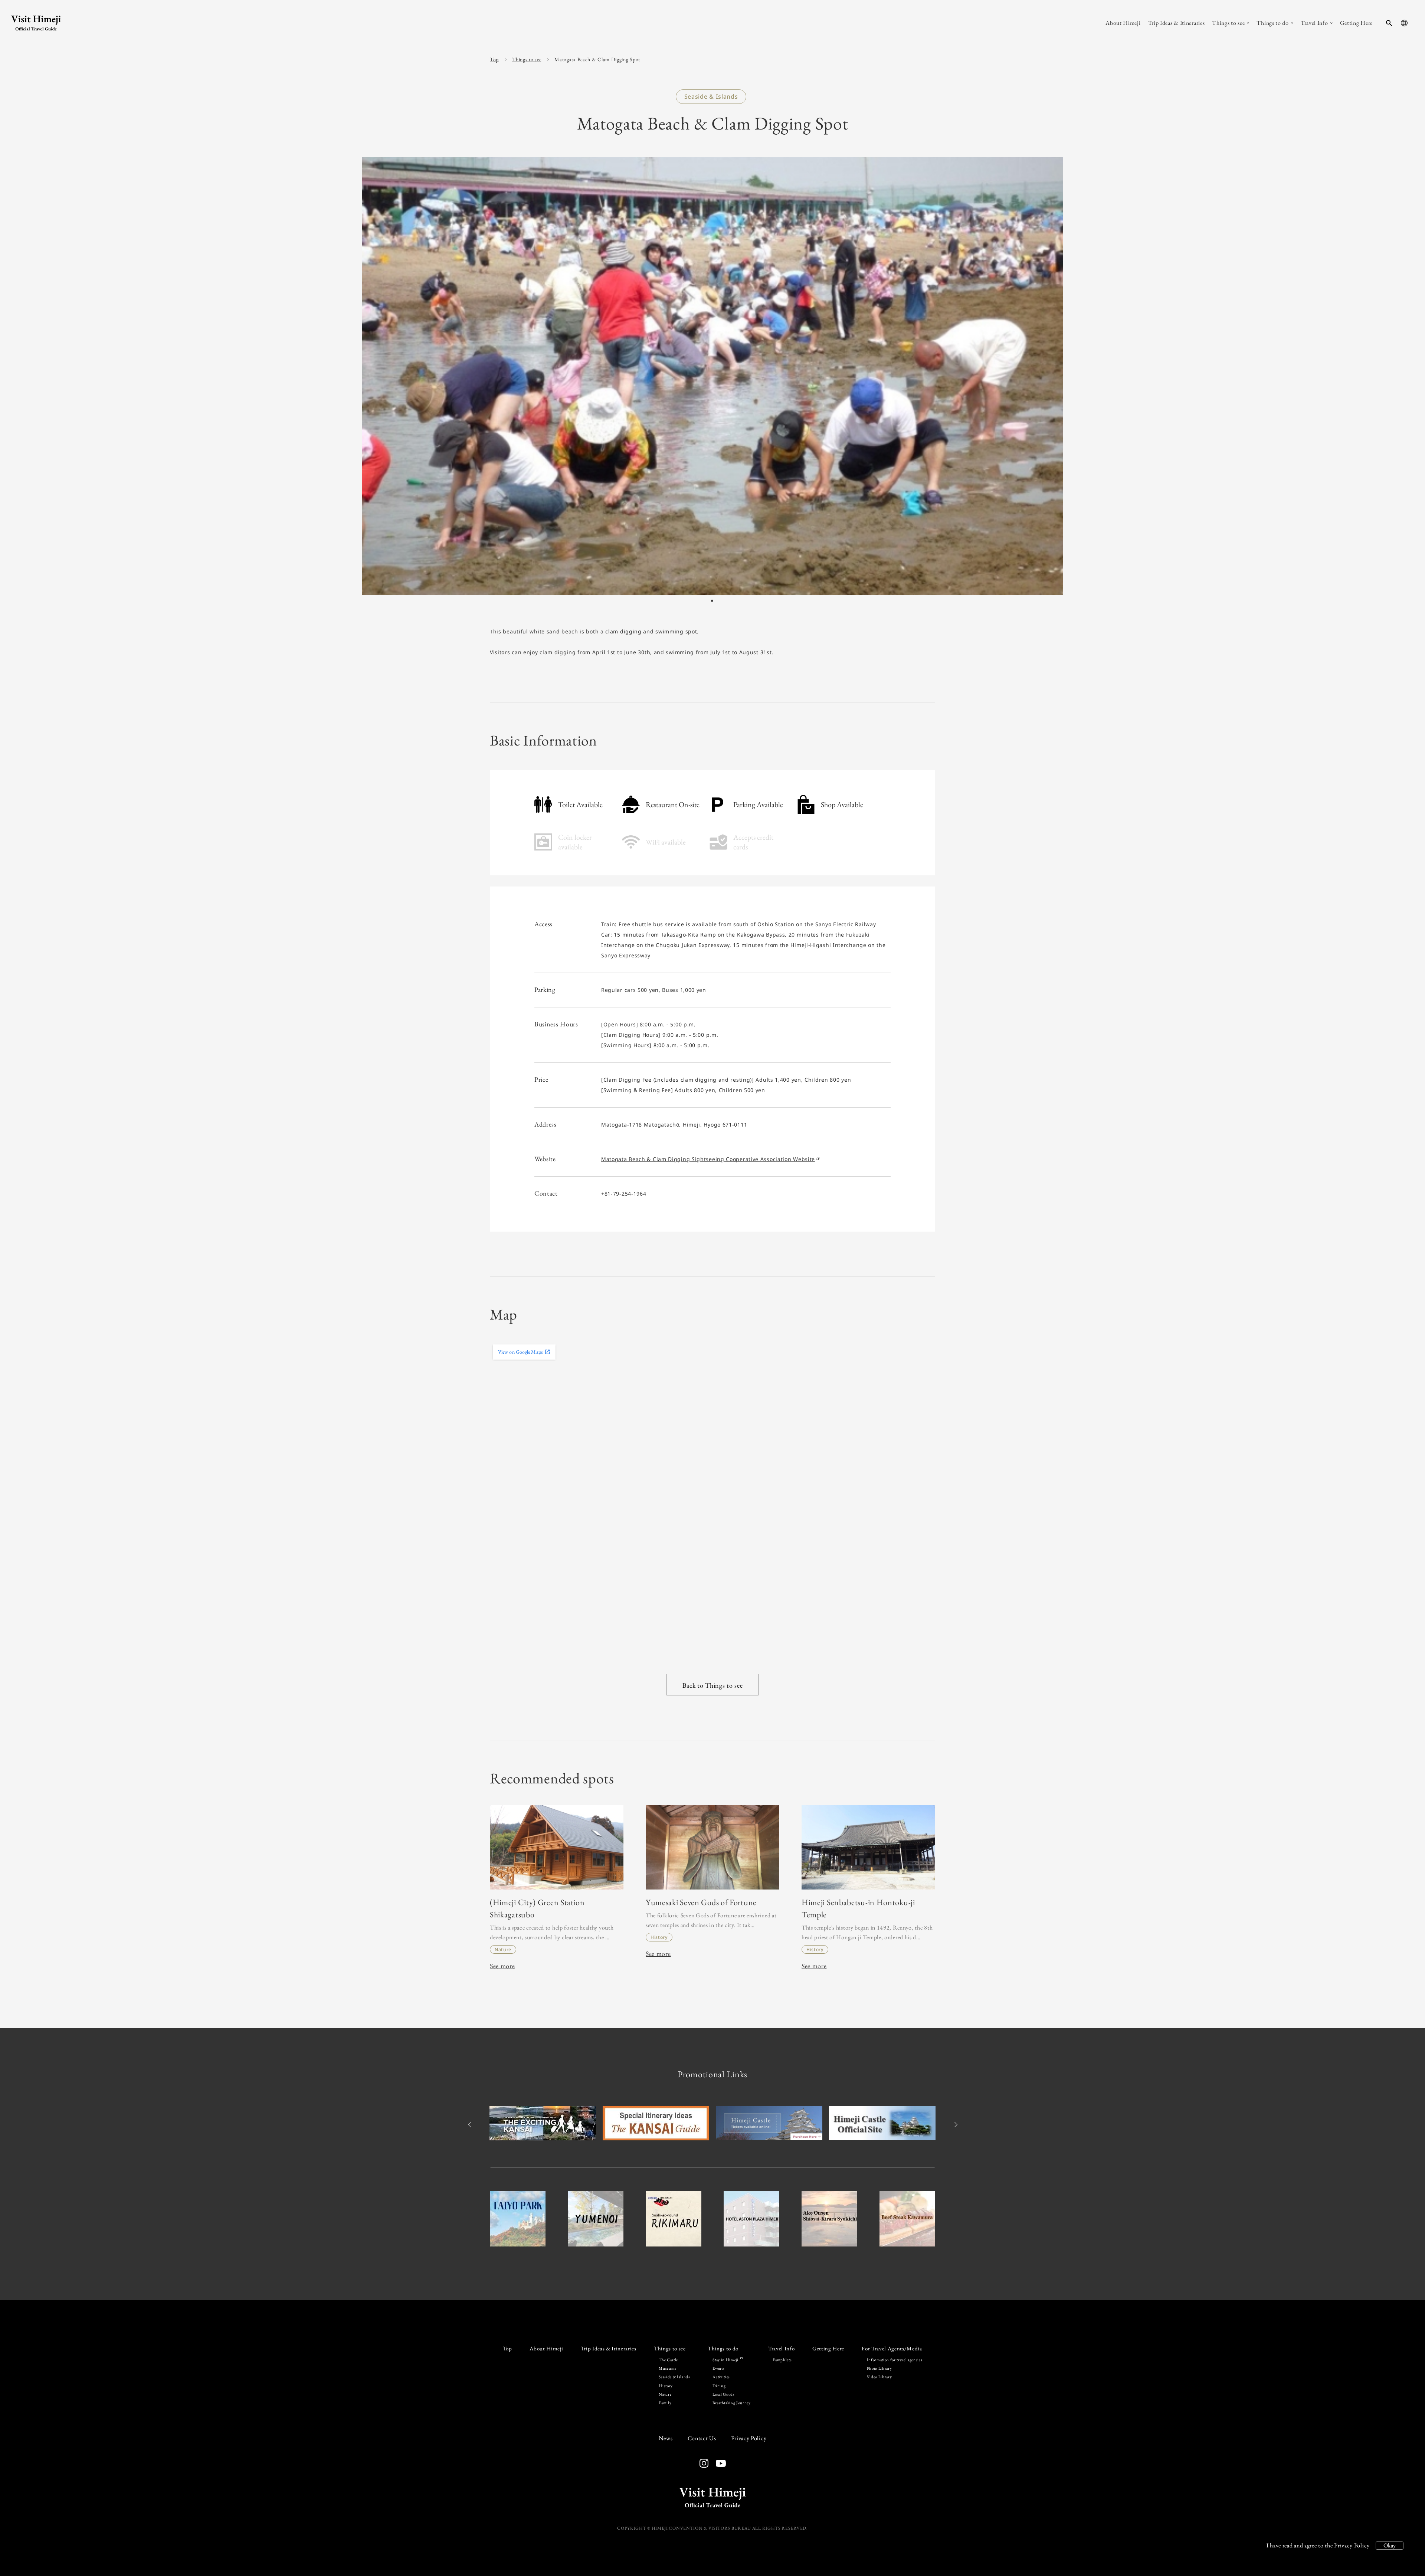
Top (494, 59)
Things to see (527, 59)
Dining (719, 2386)
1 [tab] (712, 601)
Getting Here (828, 2349)
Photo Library (879, 2368)
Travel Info (781, 2349)
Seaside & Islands (674, 2377)
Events (718, 2368)
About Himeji (546, 2349)
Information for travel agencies (895, 2360)
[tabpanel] (712, 376)
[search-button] (1389, 23)
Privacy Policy (1352, 2545)
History (666, 2386)
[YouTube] (717, 2464)
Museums (668, 2368)
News (666, 2438)
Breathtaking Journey (731, 2403)
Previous (470, 2125)
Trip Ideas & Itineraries (609, 2349)
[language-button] (1404, 23)
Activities (721, 2377)
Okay (1390, 2545)
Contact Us (702, 2438)
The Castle (668, 2360)
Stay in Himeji (726, 2360)
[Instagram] (704, 2463)
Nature (665, 2394)
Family (665, 2403)
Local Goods (723, 2394)
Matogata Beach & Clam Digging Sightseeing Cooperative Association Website (708, 1159)
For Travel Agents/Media (892, 2349)
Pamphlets (782, 2360)
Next (955, 2125)
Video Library (879, 2377)
